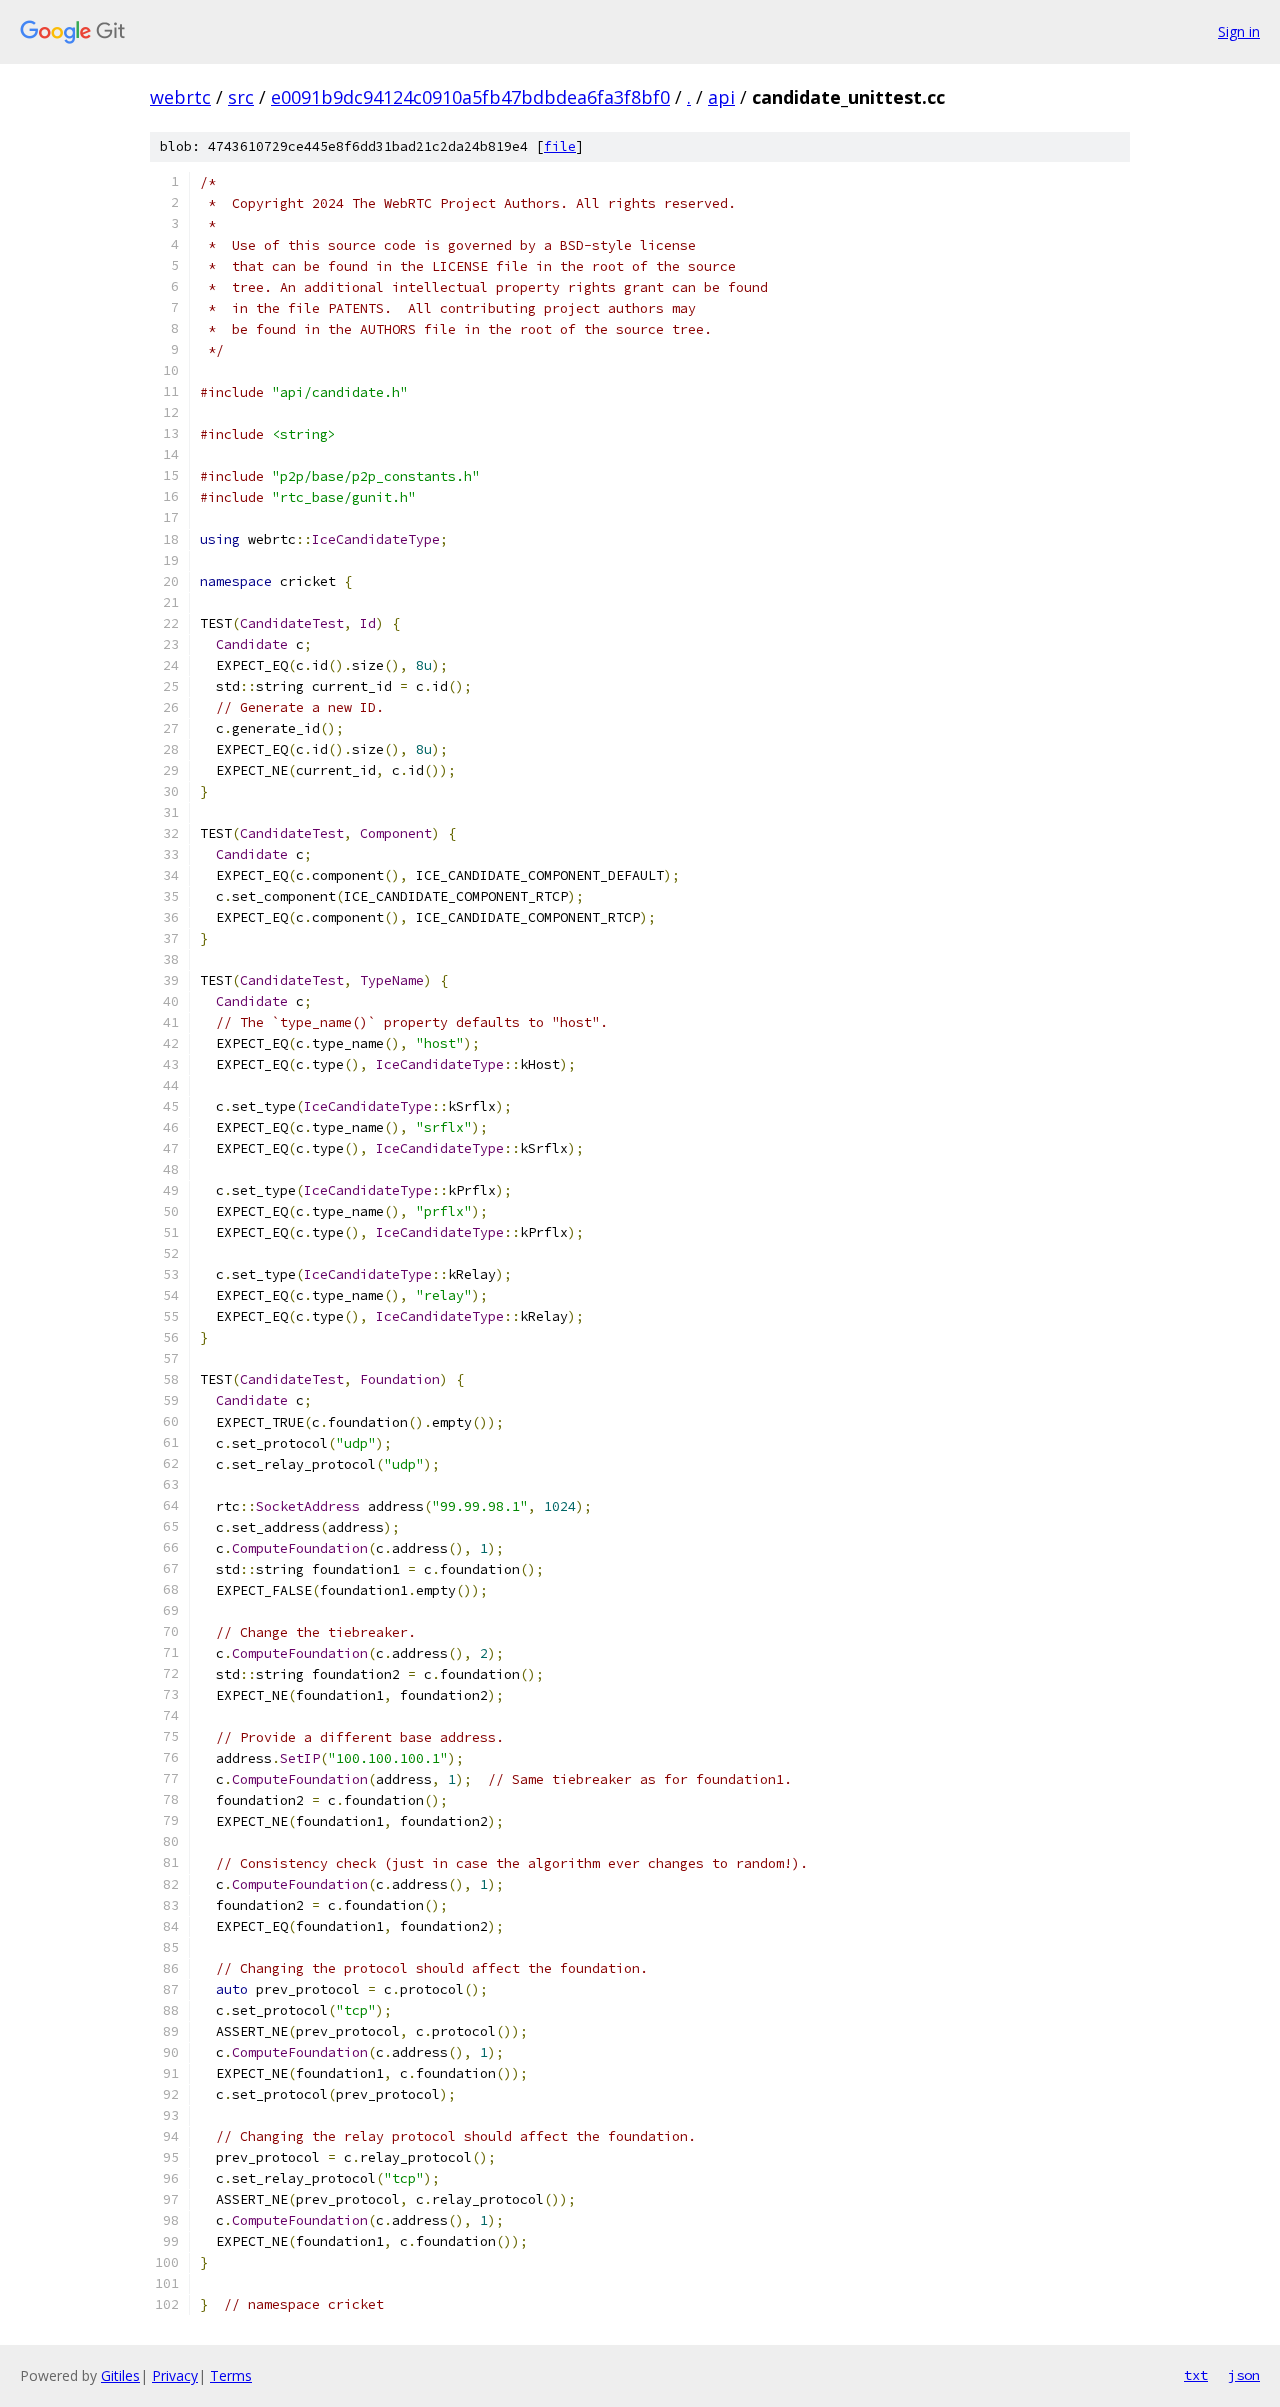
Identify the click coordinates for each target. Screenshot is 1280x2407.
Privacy (175, 2375)
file (560, 146)
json (1244, 2375)
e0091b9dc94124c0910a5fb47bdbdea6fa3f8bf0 (470, 97)
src (241, 97)
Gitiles (120, 2375)
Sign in (1239, 31)
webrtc (180, 97)
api (721, 97)
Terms (231, 2375)
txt (1196, 2375)
